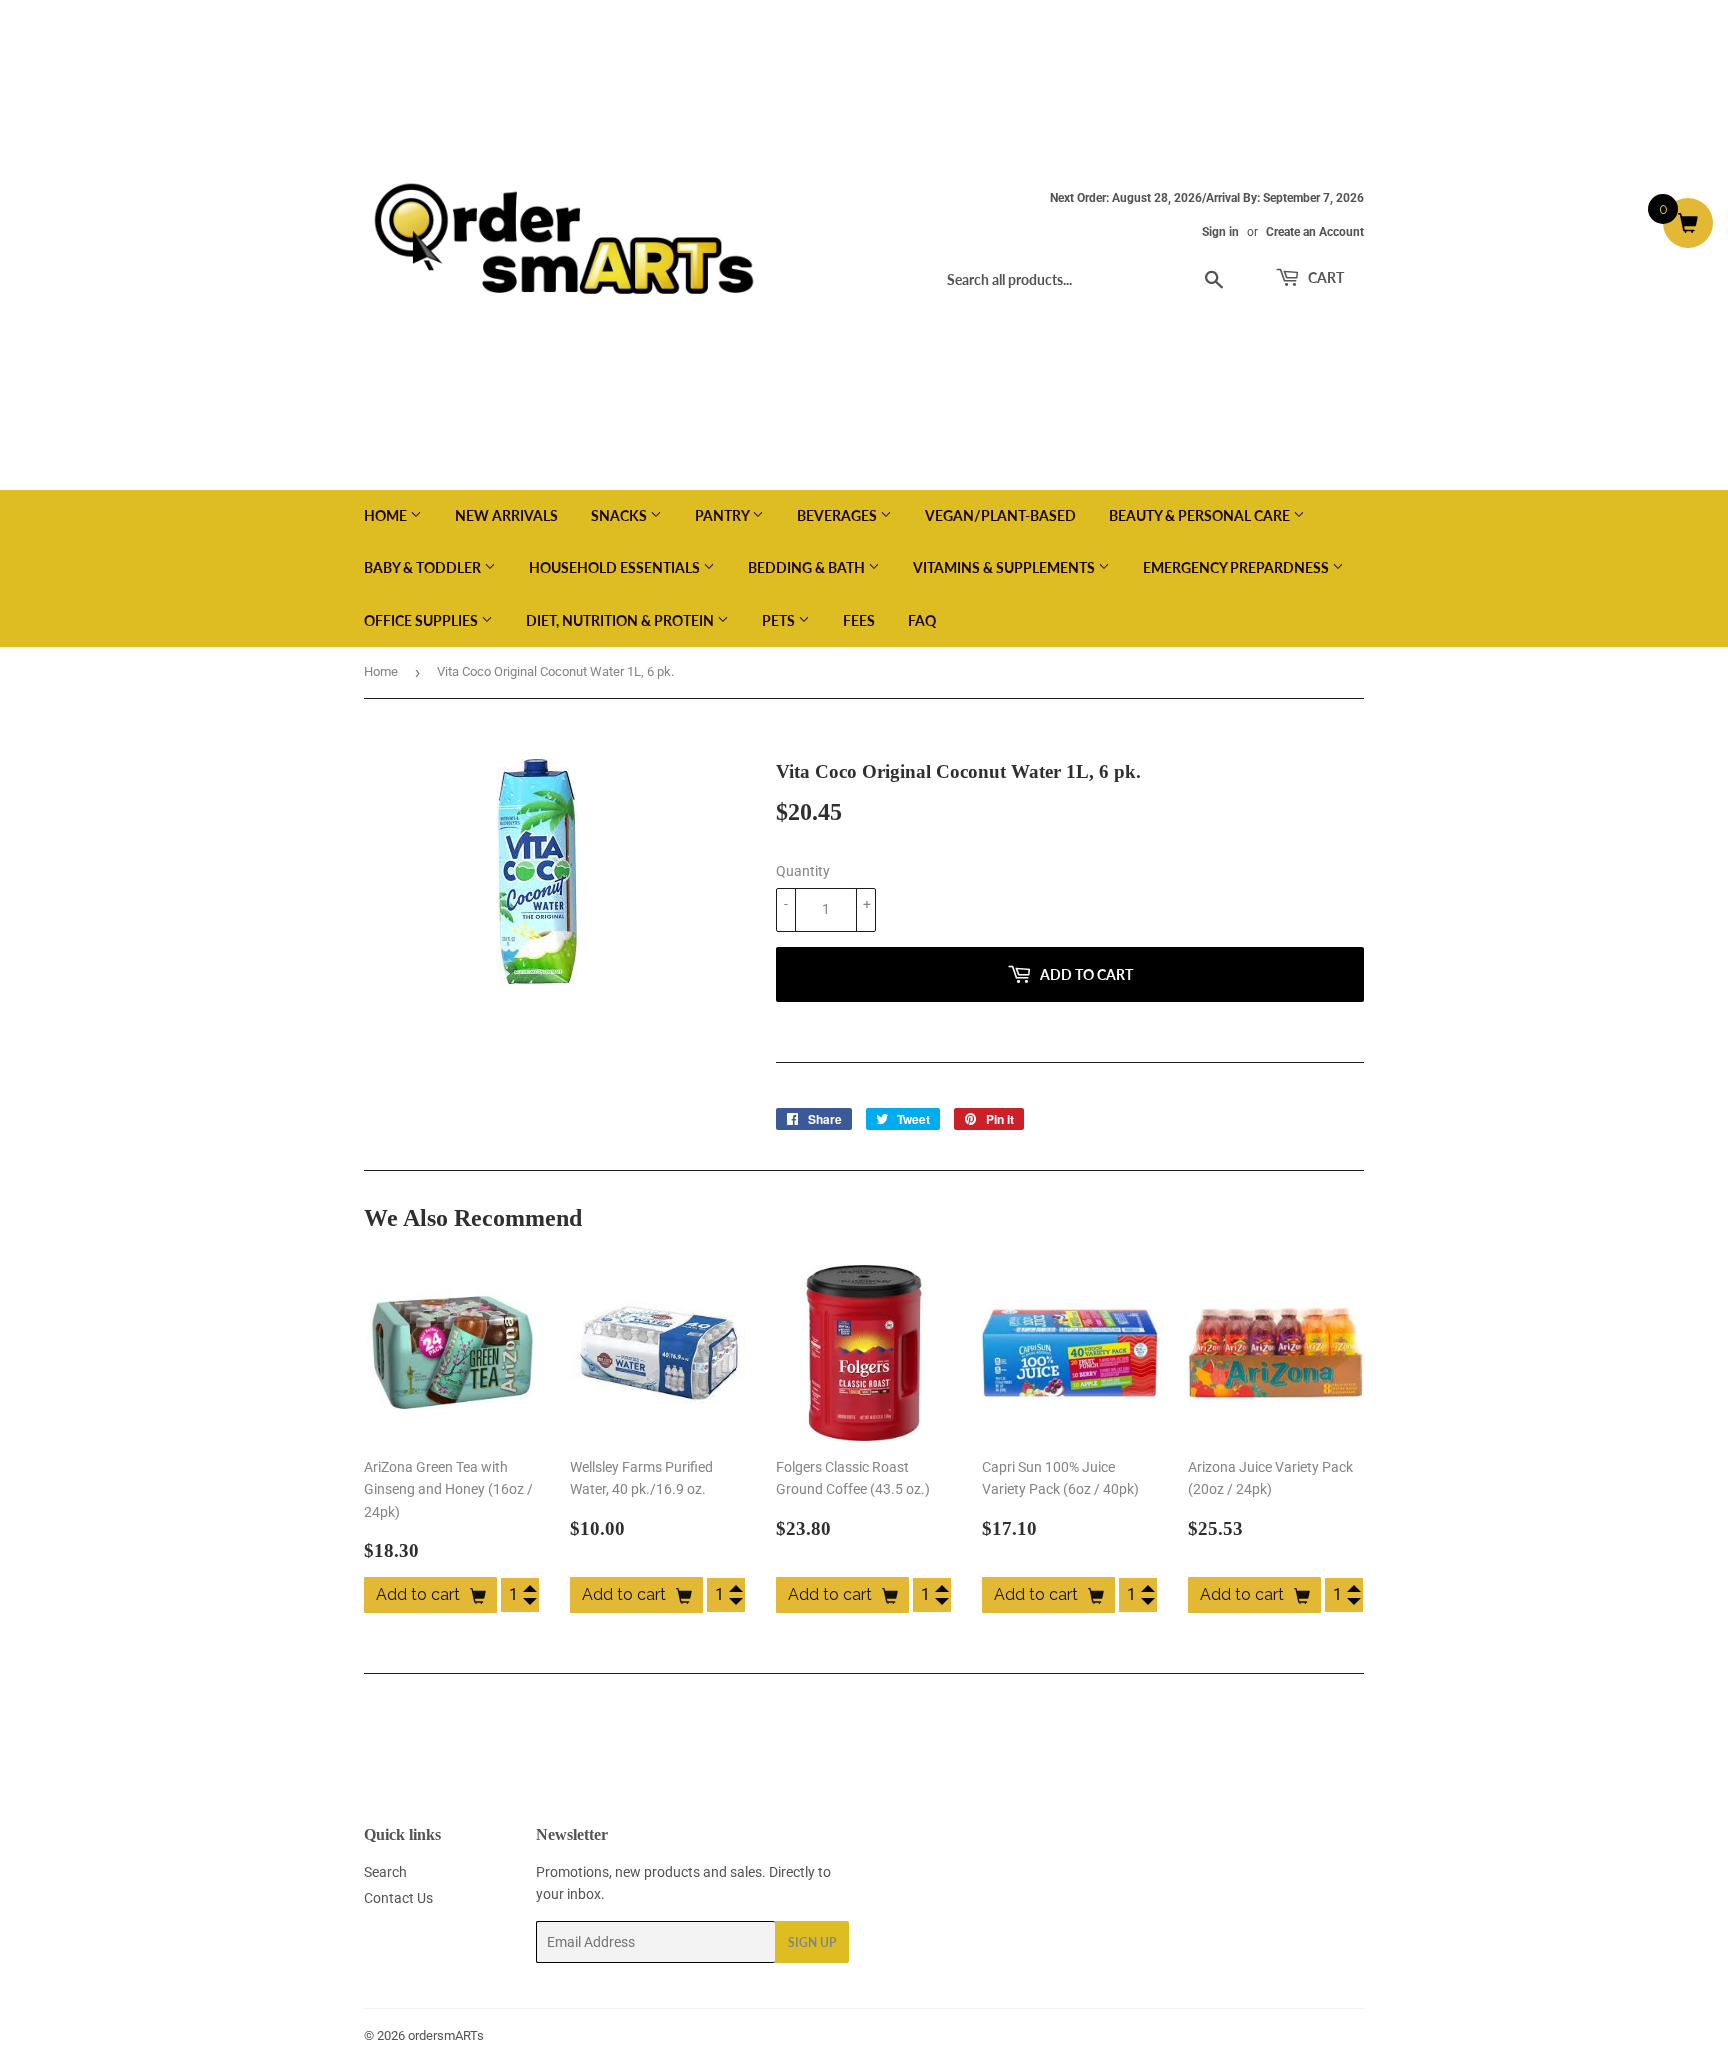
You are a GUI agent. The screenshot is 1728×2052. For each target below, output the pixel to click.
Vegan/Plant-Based (1000, 515)
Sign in (1220, 232)
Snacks (620, 515)
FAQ (922, 620)
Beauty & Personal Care (1201, 515)
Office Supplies (422, 620)
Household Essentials (616, 567)
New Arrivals (506, 515)
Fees (859, 620)
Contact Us (398, 1898)
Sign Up (812, 1942)
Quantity (803, 871)
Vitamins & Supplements (1005, 567)
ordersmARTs (446, 2035)
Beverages (838, 515)
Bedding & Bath (808, 567)
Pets (780, 620)
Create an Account (1315, 232)
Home (387, 515)
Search (385, 1872)
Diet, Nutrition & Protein (621, 620)
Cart (1324, 277)
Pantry (723, 515)
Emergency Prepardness (1237, 567)
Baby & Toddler (424, 567)
